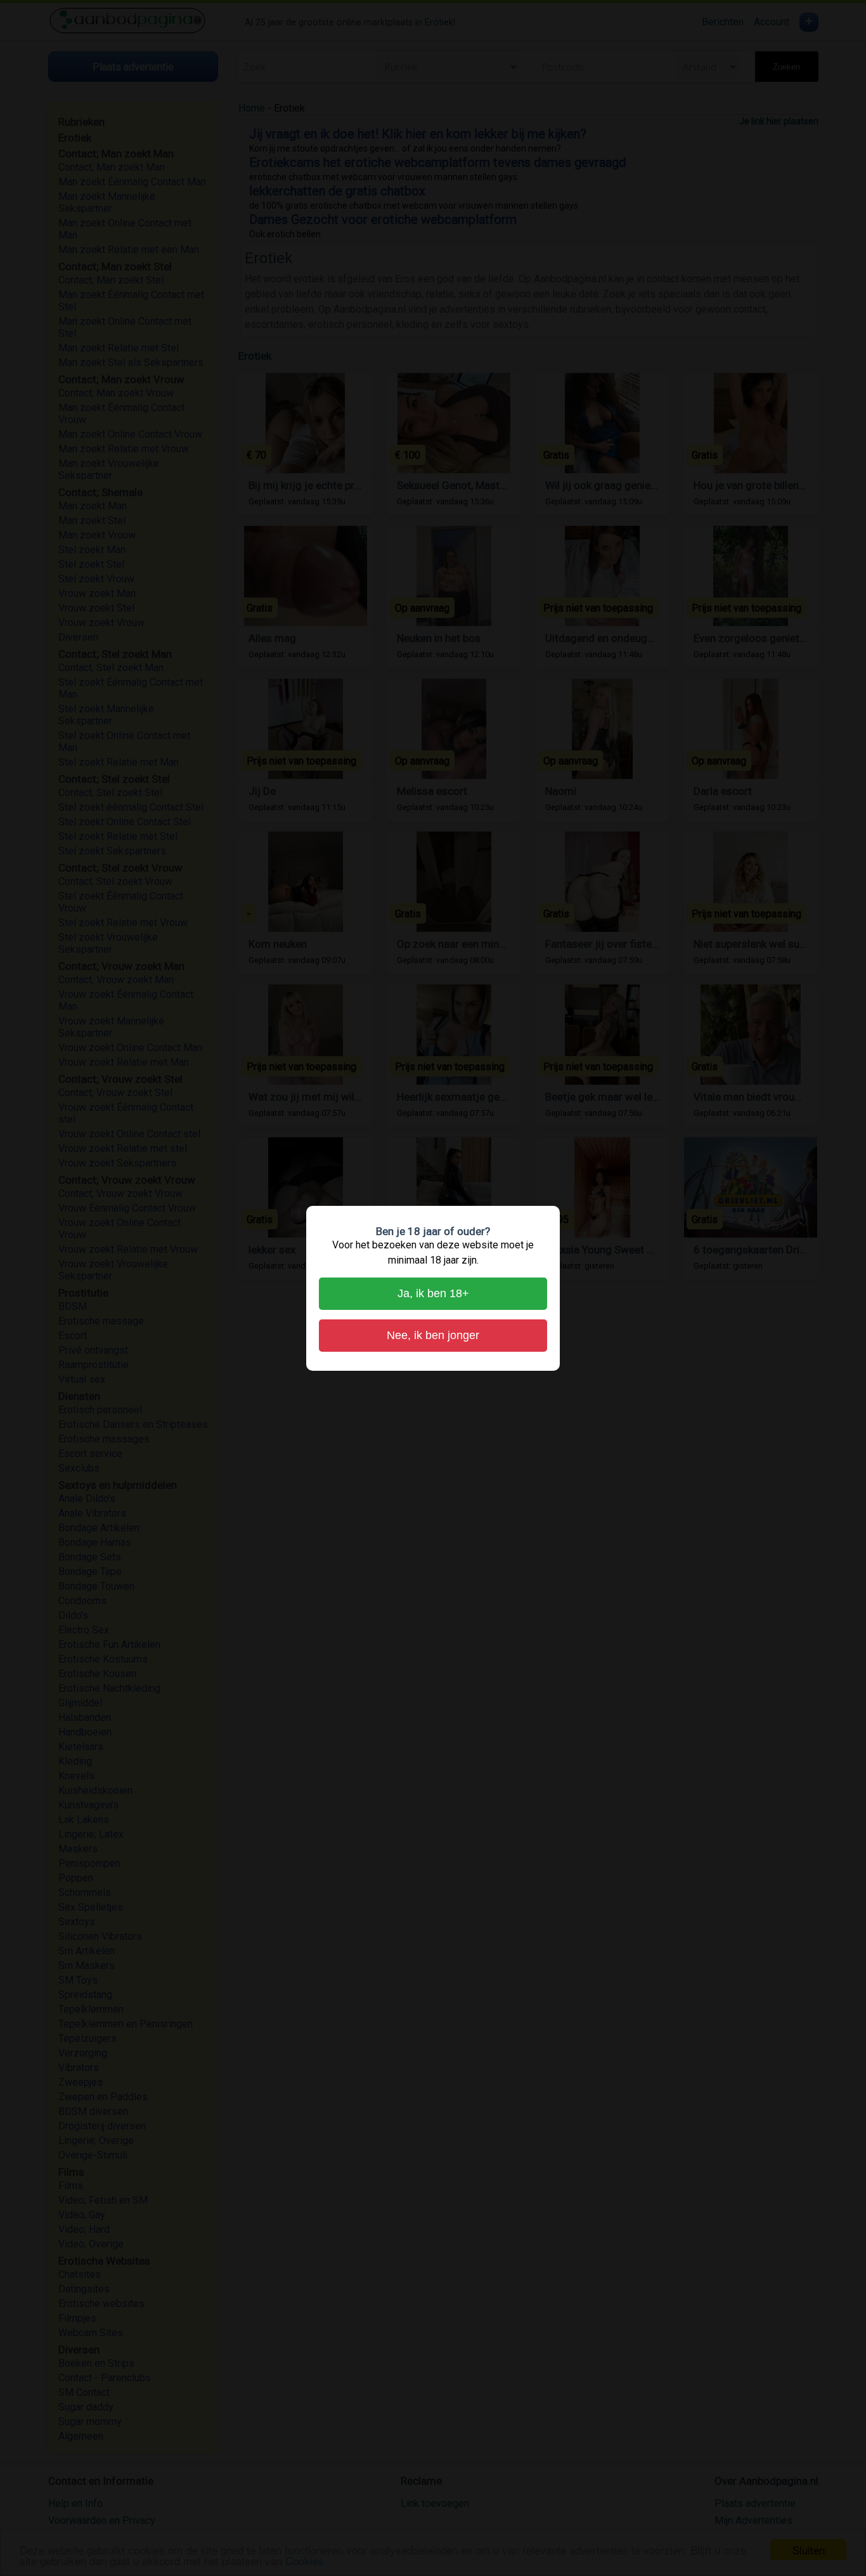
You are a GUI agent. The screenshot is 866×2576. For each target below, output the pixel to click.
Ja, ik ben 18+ (433, 1293)
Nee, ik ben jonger (433, 1335)
